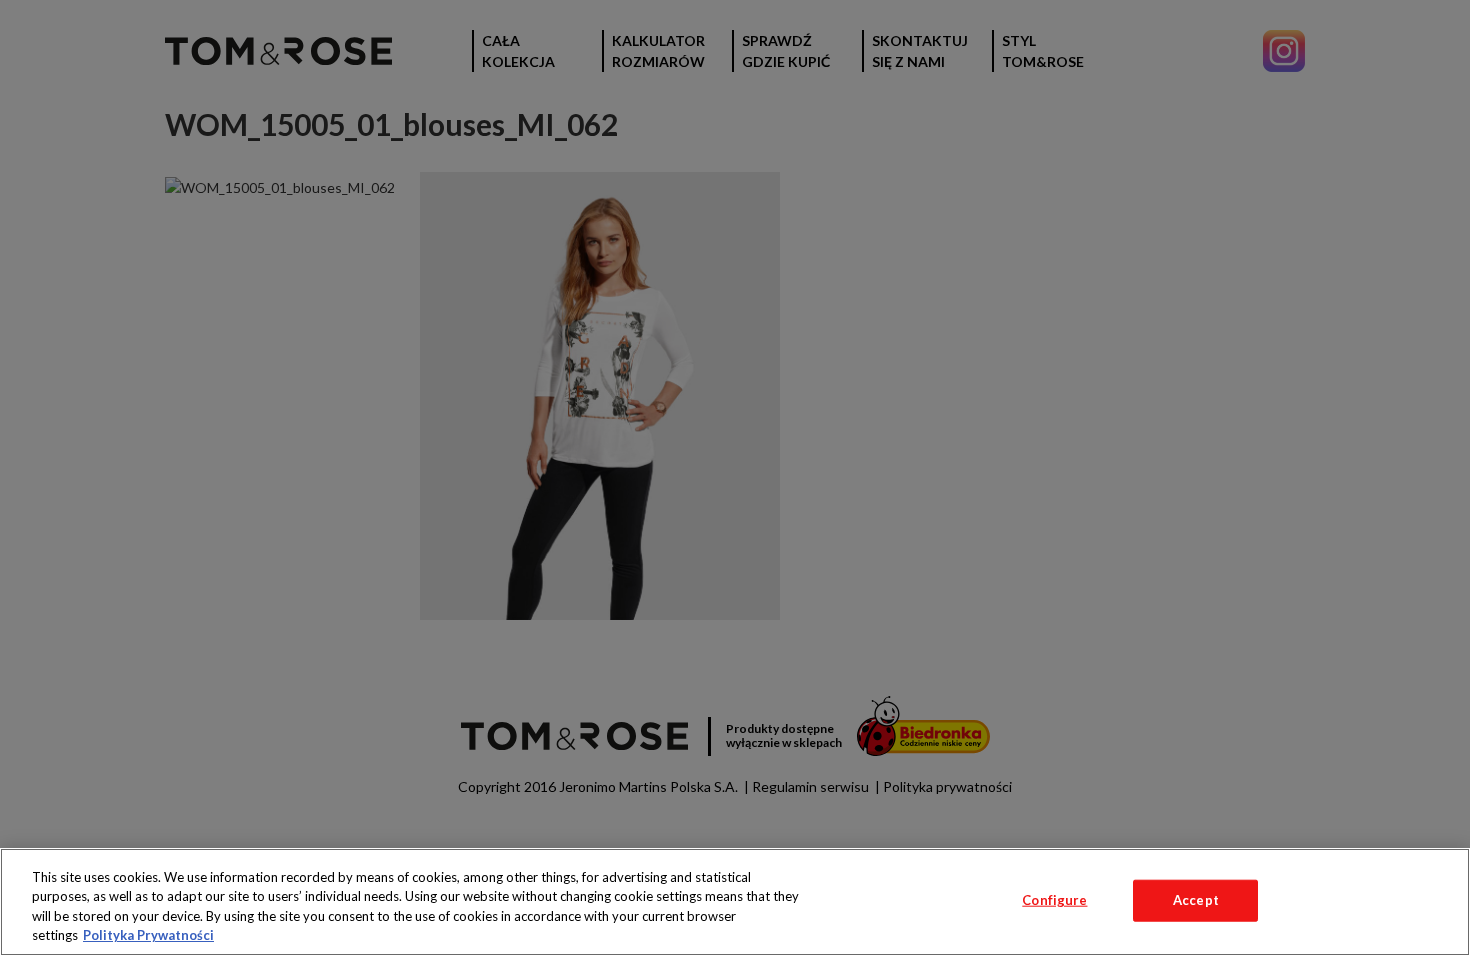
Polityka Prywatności (148, 935)
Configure (1054, 900)
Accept (1196, 900)
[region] (735, 902)
